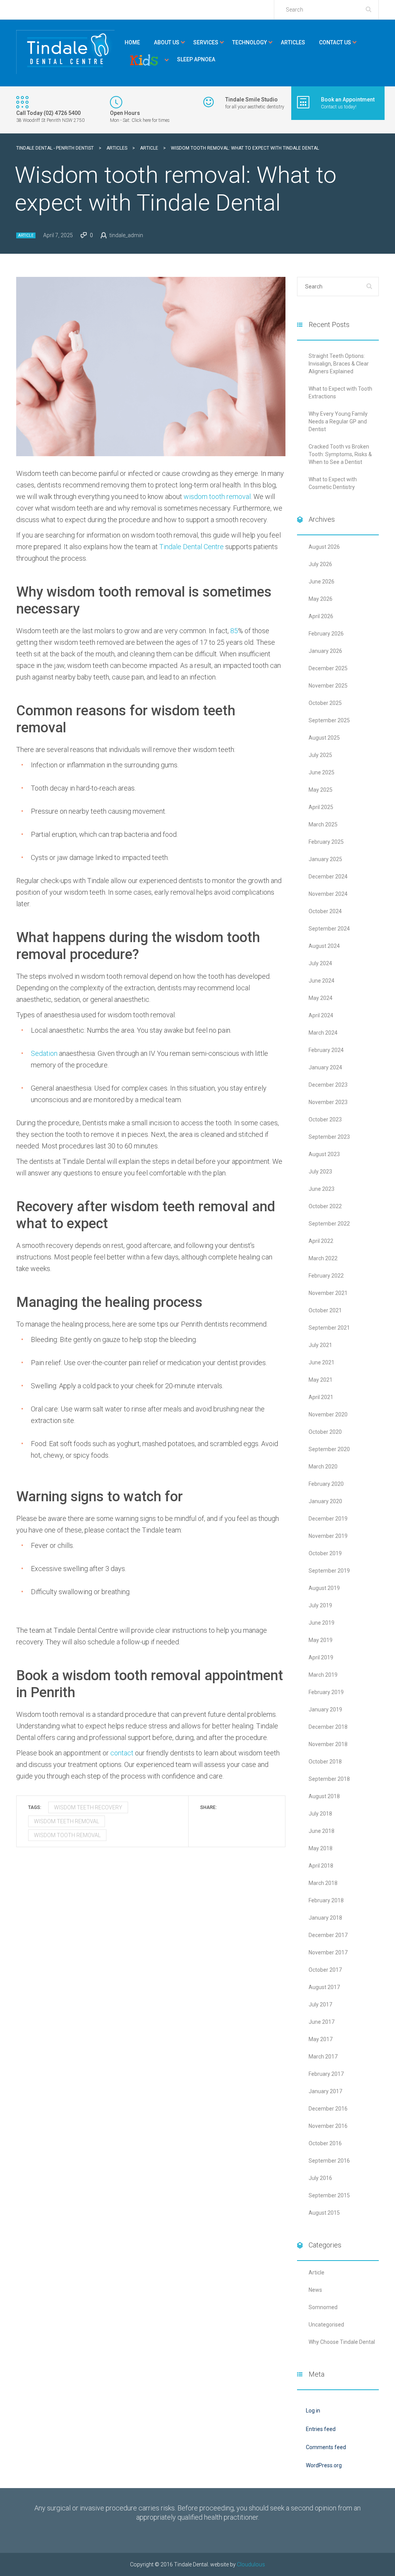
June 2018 (322, 1831)
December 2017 (328, 1935)
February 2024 (326, 1050)
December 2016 (328, 2109)
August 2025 (324, 738)
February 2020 (326, 1484)
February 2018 (326, 1900)
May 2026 (321, 599)
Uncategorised (326, 2325)
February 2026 (326, 634)
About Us (167, 42)
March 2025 (323, 824)
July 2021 (320, 1345)
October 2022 (325, 1206)
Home (132, 42)
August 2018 (324, 1796)
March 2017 (323, 2057)
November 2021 (328, 1293)
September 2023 (329, 1137)
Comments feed (326, 2447)
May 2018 (321, 1848)
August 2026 (324, 547)
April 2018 (321, 1866)
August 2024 (324, 946)
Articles (293, 42)
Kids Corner (144, 60)
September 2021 (329, 1328)
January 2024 (325, 1067)
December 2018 (328, 1727)
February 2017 (326, 2074)
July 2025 (320, 755)
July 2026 (320, 564)
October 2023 (325, 1119)
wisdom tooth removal (67, 1835)
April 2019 (321, 1657)
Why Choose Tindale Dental (342, 2342)
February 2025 (326, 842)
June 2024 (322, 981)
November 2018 (328, 1744)
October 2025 (325, 703)
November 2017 (328, 1952)
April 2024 (321, 1015)
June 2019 (322, 1623)
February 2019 (326, 1692)
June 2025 (322, 772)
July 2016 (320, 2178)
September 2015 (329, 2195)
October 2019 (325, 1553)
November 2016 (328, 2126)
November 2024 (328, 894)
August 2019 (324, 1588)
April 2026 (321, 616)
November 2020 (328, 1414)
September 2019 (329, 1571)
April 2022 (321, 1241)
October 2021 (325, 1310)
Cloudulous (251, 2564)
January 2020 (325, 1501)
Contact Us (335, 42)
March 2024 (323, 1033)
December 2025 (328, 668)
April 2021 (321, 1397)
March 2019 (323, 1675)
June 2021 (322, 1362)
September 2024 (329, 929)
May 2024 (321, 998)
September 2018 (329, 1779)
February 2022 (326, 1276)
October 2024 (325, 911)
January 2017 (325, 2091)
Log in (313, 2411)
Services (206, 42)
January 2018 (325, 1918)
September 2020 (329, 1449)
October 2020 (325, 1432)
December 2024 (328, 877)
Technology (250, 42)
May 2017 (321, 2039)
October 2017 (325, 1970)
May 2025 (321, 790)
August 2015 (324, 2213)
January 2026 (325, 651)
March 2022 (323, 1258)
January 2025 (325, 859)
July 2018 (320, 1814)
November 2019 (328, 1536)
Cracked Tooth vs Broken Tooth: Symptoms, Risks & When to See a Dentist (340, 454)
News (315, 2290)
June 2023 (322, 1189)
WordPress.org (324, 2465)
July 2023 (320, 1172)
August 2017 (324, 1987)
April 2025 (321, 807)
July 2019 (320, 1605)
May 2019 (321, 1640)
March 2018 (323, 1883)
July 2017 (320, 2004)
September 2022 (329, 1224)
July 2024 (320, 963)
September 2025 (329, 720)
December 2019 (328, 1519)
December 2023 (328, 1085)
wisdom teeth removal (67, 1821)
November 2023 (328, 1102)
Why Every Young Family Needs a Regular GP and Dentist (338, 421)
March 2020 (323, 1467)
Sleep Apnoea (196, 59)
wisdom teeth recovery (88, 1807)
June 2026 (322, 582)
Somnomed (323, 2307)
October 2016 (325, 2143)
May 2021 (321, 1380)
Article (26, 235)
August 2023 (324, 1154)
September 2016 (329, 2161)
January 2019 (325, 1709)
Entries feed (321, 2429)
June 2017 (322, 2022)
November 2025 (328, 686)
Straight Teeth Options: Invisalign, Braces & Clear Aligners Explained (339, 364)
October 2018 (325, 1762)
